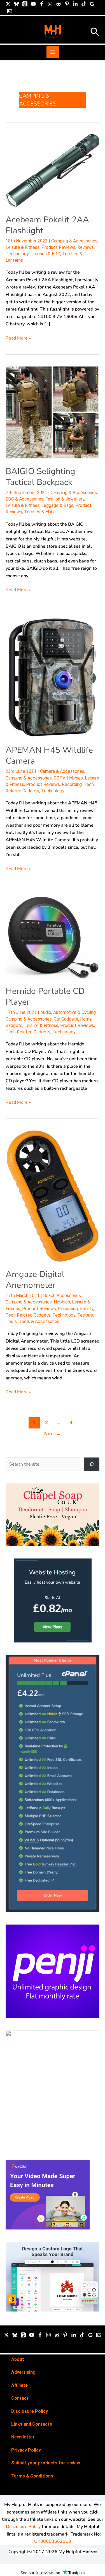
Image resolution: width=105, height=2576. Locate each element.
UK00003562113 (53, 2541)
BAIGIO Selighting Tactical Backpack (40, 477)
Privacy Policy (26, 2450)
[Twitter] (6, 2335)
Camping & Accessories (74, 241)
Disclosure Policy (30, 2411)
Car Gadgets (66, 1019)
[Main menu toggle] (53, 52)
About (18, 2359)
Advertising (23, 2372)
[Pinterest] (67, 4)
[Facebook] (42, 4)
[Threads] (25, 4)
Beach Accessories (62, 1296)
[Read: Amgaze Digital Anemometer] (53, 1196)
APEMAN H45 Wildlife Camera (49, 756)
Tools (11, 1321)
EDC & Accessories (25, 499)
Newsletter (23, 2437)
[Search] (92, 1464)
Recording (72, 784)
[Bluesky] (17, 4)
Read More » (18, 338)
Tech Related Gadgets (28, 1032)
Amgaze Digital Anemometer (35, 1280)
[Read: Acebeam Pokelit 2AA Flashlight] (53, 170)
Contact (20, 2398)
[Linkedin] (75, 4)
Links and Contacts (32, 2424)
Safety (87, 1309)
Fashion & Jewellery (65, 499)
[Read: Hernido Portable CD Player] (53, 937)
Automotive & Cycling (74, 1012)
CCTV (59, 778)
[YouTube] (33, 4)
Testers (85, 1315)
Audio (46, 1012)
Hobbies (75, 778)
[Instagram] (50, 4)
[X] (8, 4)
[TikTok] (84, 4)
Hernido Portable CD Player (45, 997)
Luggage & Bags (57, 505)
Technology (17, 254)
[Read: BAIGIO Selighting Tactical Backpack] (53, 412)
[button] (95, 33)
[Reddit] (59, 4)
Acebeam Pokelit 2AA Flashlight (47, 225)
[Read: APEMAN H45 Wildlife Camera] (53, 678)
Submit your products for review (46, 2463)
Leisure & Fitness (23, 247)
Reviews (86, 247)
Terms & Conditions (32, 2476)
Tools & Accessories (39, 1321)
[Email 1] (10, 11)
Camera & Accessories (62, 771)
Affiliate (19, 2385)
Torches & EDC (45, 254)
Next (53, 1433)
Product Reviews (58, 247)
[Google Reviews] (92, 4)
